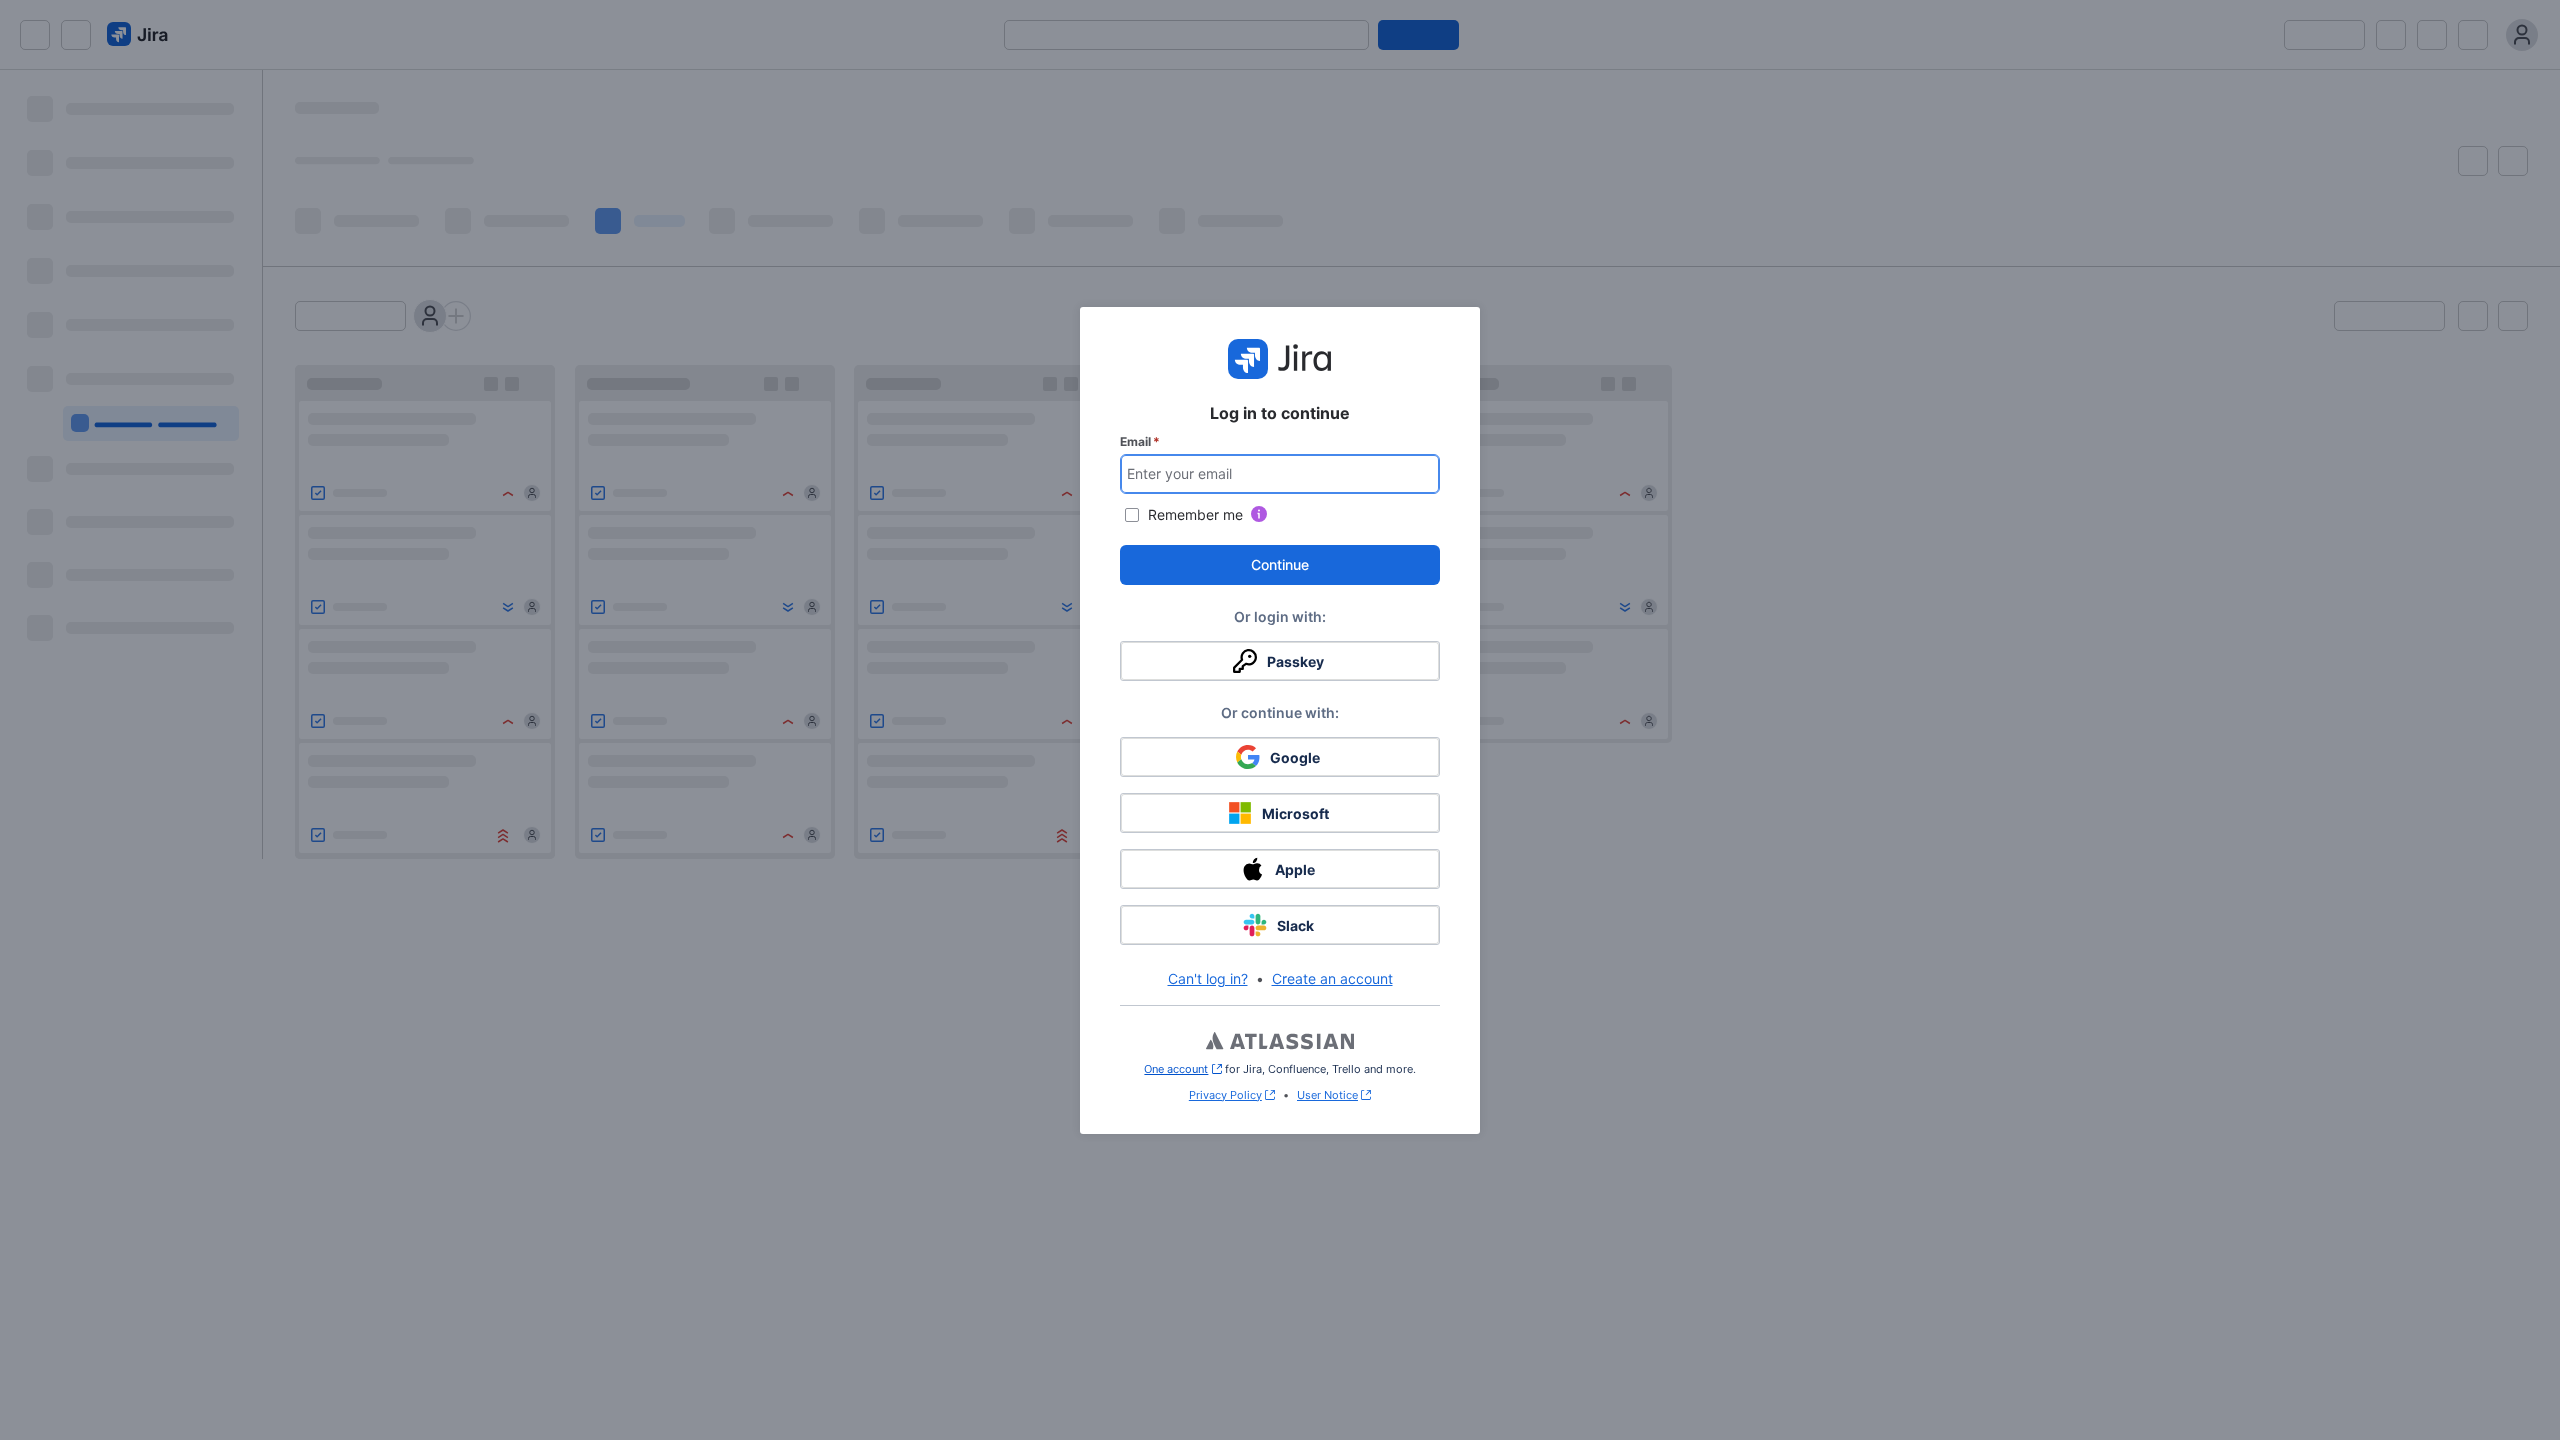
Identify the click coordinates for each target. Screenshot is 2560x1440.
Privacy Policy (1225, 1095)
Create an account (1332, 978)
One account (1182, 1069)
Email (1140, 441)
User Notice (1327, 1095)
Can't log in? (1208, 978)
